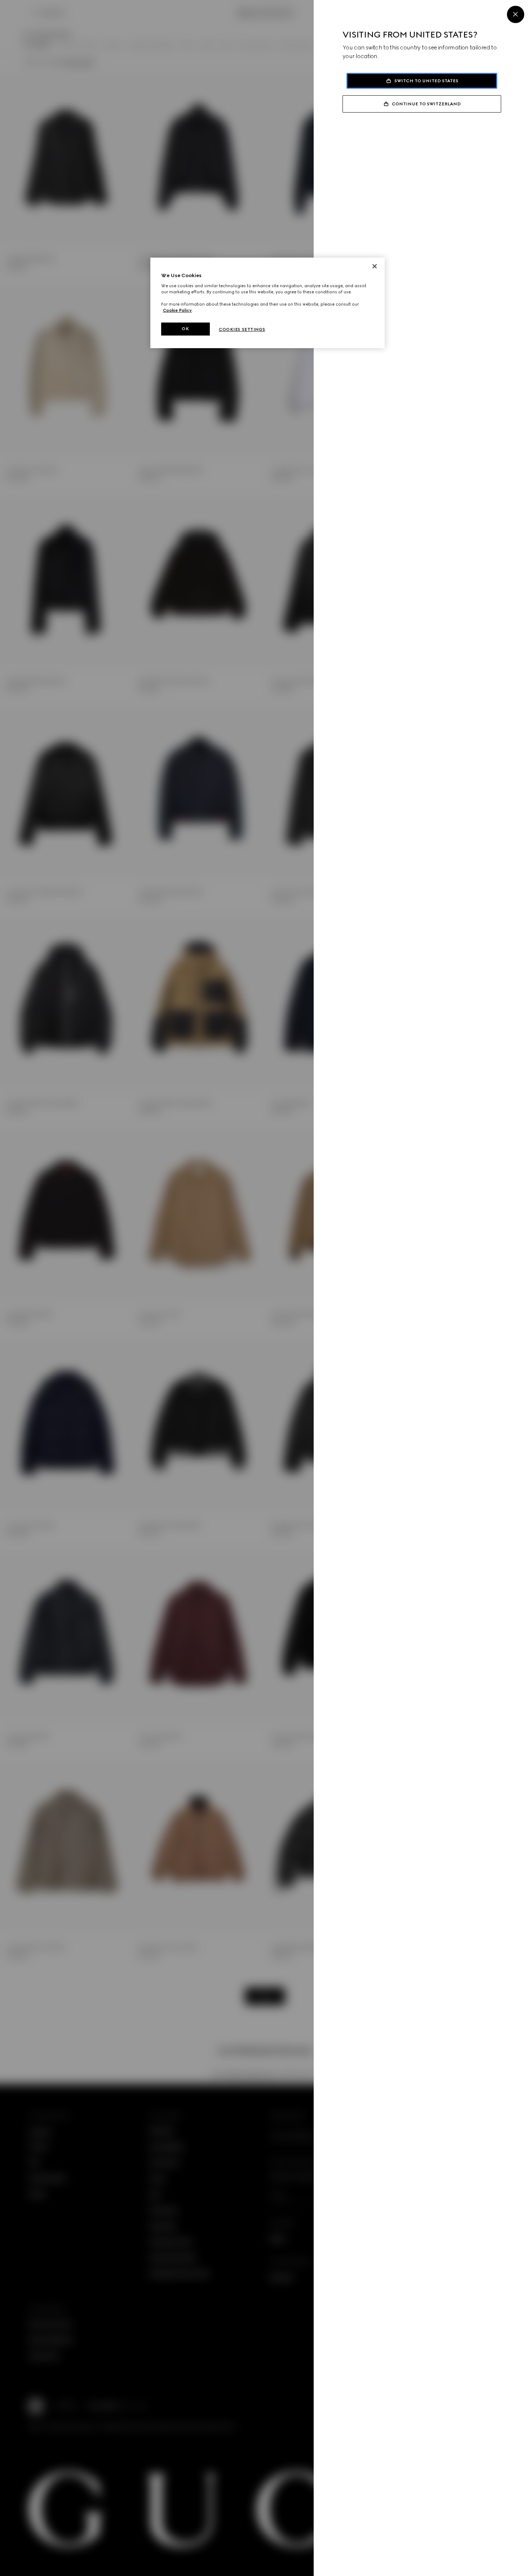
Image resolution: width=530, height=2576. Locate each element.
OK (185, 329)
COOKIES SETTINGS (242, 329)
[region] (268, 303)
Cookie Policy (177, 310)
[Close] (516, 14)
